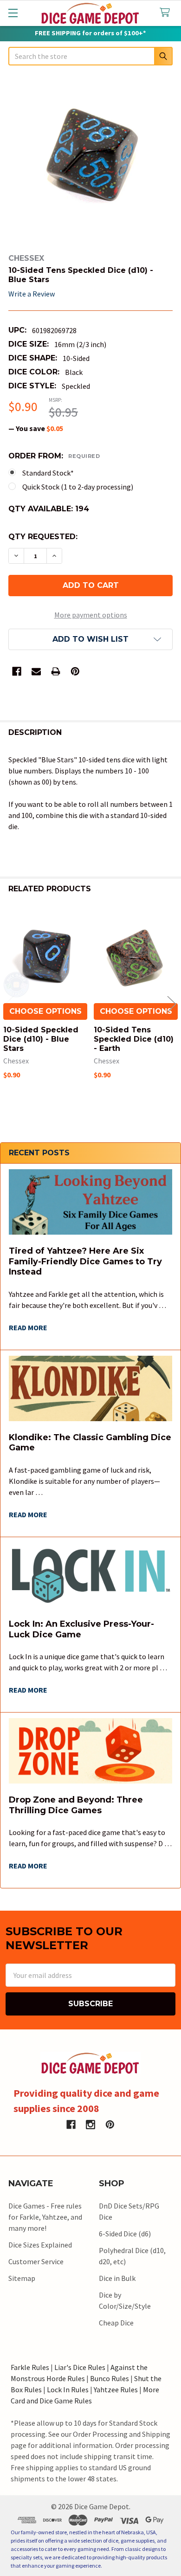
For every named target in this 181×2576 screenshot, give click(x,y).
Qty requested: (43, 537)
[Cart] (167, 13)
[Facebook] (17, 671)
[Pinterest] (75, 671)
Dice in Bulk (117, 2278)
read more (28, 1327)
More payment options (91, 615)
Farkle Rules (30, 2367)
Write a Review (32, 294)
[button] (90, 639)
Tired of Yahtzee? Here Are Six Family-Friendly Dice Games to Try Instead (85, 1261)
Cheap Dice (116, 2323)
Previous (9, 1004)
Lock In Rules (68, 2389)
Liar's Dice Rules (80, 2367)
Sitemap (22, 2278)
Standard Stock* (48, 473)
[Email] (36, 671)
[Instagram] (90, 2125)
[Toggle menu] (13, 13)
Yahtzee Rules (116, 2389)
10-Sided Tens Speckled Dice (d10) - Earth (134, 1039)
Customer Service (36, 2261)
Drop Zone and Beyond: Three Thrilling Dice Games (76, 1805)
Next (172, 1004)
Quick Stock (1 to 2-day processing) (78, 487)
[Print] (56, 671)
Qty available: (49, 509)
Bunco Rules (110, 2378)
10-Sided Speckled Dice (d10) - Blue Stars (41, 1039)
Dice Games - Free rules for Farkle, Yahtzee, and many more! (45, 2217)
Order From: (54, 456)
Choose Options (45, 1011)
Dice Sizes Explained (40, 2245)
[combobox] (90, 56)
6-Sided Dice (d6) (125, 2234)
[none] (90, 161)
